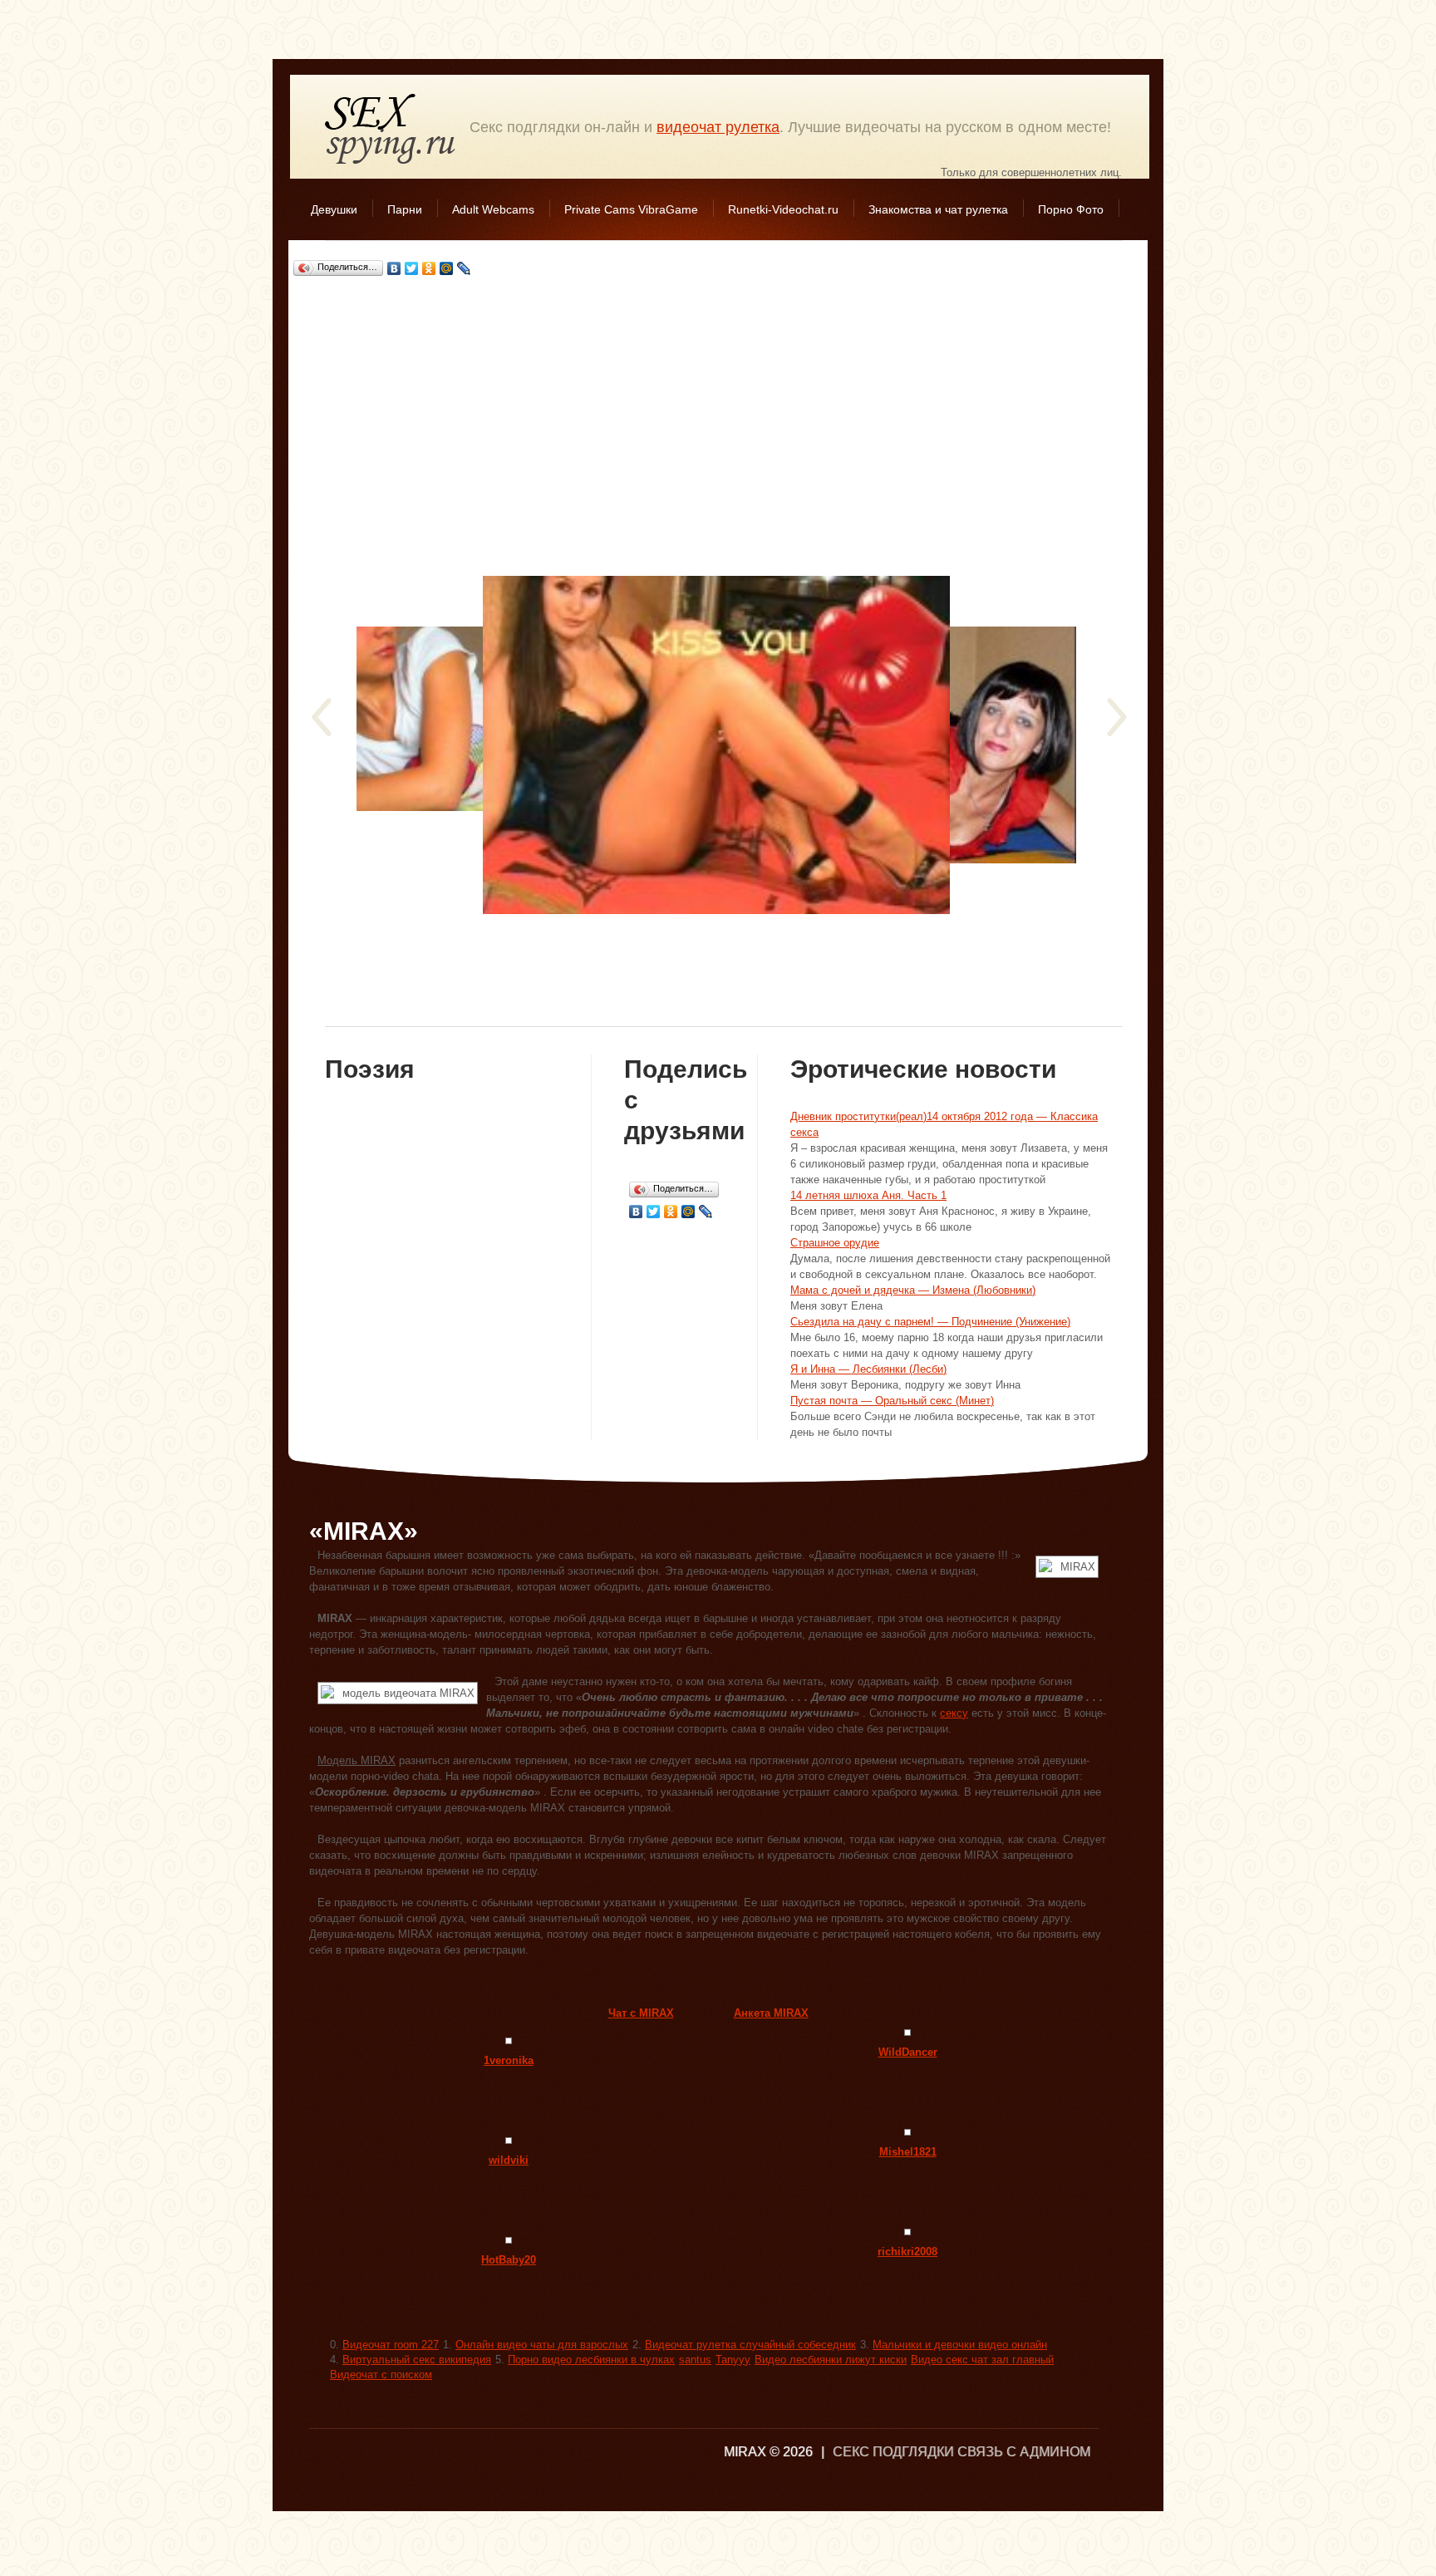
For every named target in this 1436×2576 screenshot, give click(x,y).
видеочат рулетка (718, 127)
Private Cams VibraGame (631, 209)
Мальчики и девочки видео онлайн (960, 2345)
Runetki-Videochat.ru (783, 209)
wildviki (509, 2160)
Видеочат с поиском (381, 2374)
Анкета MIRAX (771, 2013)
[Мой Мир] (447, 268)
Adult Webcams (493, 209)
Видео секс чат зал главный (982, 2360)
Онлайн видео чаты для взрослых (542, 2345)
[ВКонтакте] (394, 268)
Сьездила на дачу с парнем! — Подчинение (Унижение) (930, 1322)
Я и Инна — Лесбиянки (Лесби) (868, 1369)
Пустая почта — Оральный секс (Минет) (892, 1401)
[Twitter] (412, 268)
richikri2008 (907, 2252)
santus (695, 2360)
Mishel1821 (908, 2152)
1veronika (509, 2060)
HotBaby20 (509, 2260)
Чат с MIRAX (641, 2013)
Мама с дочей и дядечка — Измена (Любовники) (913, 1290)
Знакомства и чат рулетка (938, 209)
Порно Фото (1071, 209)
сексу (954, 1713)
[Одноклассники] (429, 268)
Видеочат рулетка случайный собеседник (750, 2345)
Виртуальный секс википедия (417, 2360)
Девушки (334, 209)
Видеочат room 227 (391, 2345)
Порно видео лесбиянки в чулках (591, 2360)
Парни (405, 209)
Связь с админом (1024, 2452)
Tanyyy (733, 2360)
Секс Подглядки (391, 128)
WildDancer (908, 2052)
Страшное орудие (835, 1243)
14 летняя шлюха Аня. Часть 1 (868, 1195)
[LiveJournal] (464, 268)
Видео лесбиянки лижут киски (831, 2360)
